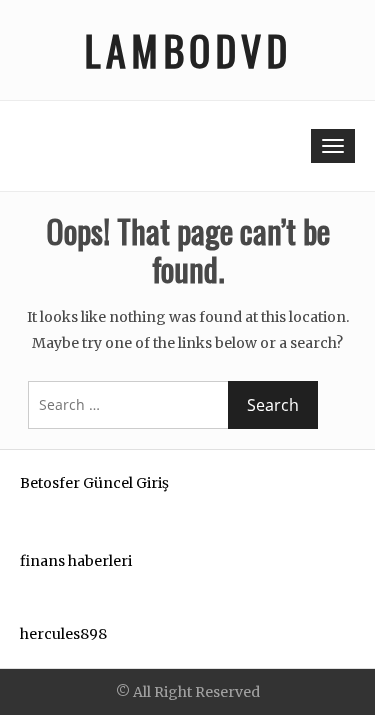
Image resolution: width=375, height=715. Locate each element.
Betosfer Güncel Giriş (94, 483)
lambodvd (188, 50)
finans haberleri (76, 561)
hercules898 (63, 634)
